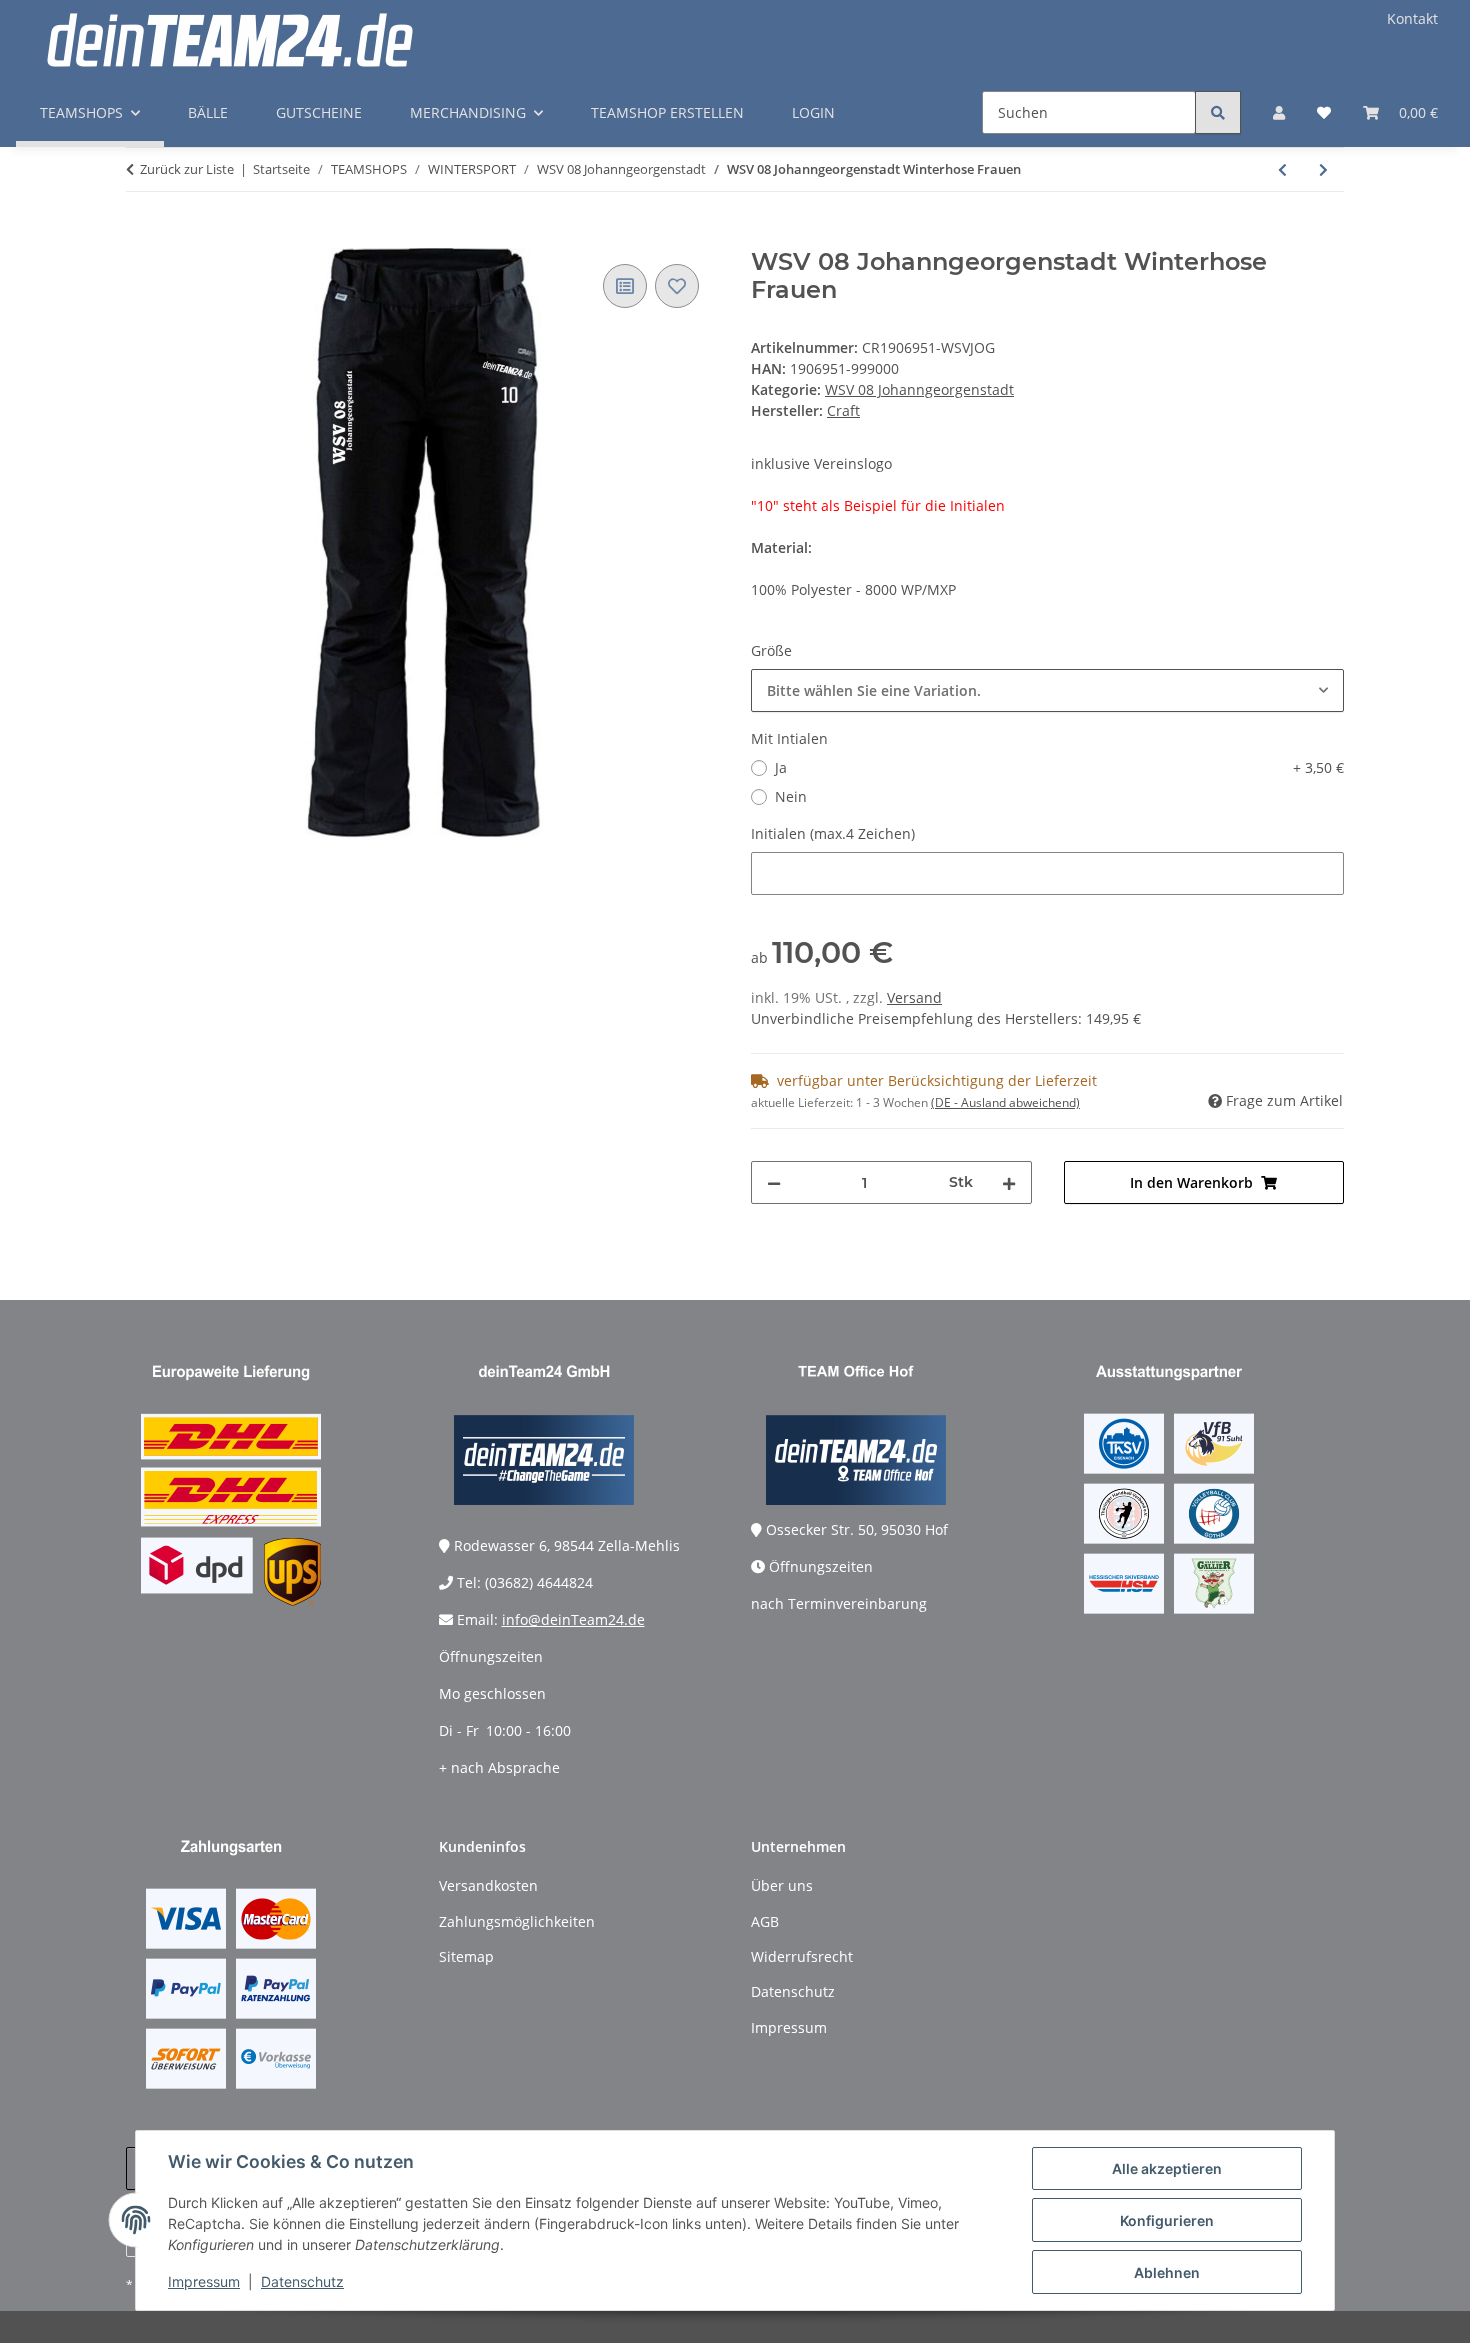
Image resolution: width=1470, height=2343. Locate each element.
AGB (765, 1921)
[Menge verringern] (774, 1182)
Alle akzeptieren (1167, 2168)
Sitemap (466, 1956)
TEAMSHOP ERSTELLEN (667, 112)
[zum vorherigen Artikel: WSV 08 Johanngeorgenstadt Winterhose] (1282, 169)
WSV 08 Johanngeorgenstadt (919, 389)
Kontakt (1412, 18)
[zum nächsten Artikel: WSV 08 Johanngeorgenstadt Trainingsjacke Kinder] (1323, 169)
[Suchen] (1218, 112)
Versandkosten (488, 1885)
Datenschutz (302, 2281)
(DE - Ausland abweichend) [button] (1005, 1102)
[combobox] (1047, 690)
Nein (791, 796)
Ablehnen (1167, 2272)
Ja (1059, 767)
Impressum (204, 2281)
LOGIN (813, 112)
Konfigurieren (1167, 2220)
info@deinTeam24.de (573, 1619)
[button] (1279, 112)
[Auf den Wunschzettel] (677, 286)
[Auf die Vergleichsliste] (625, 286)
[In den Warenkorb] (142, 237)
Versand (914, 997)
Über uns (782, 1885)
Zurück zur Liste (187, 169)
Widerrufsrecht (802, 1956)
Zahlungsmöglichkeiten (517, 1921)
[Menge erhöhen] (1009, 1182)
